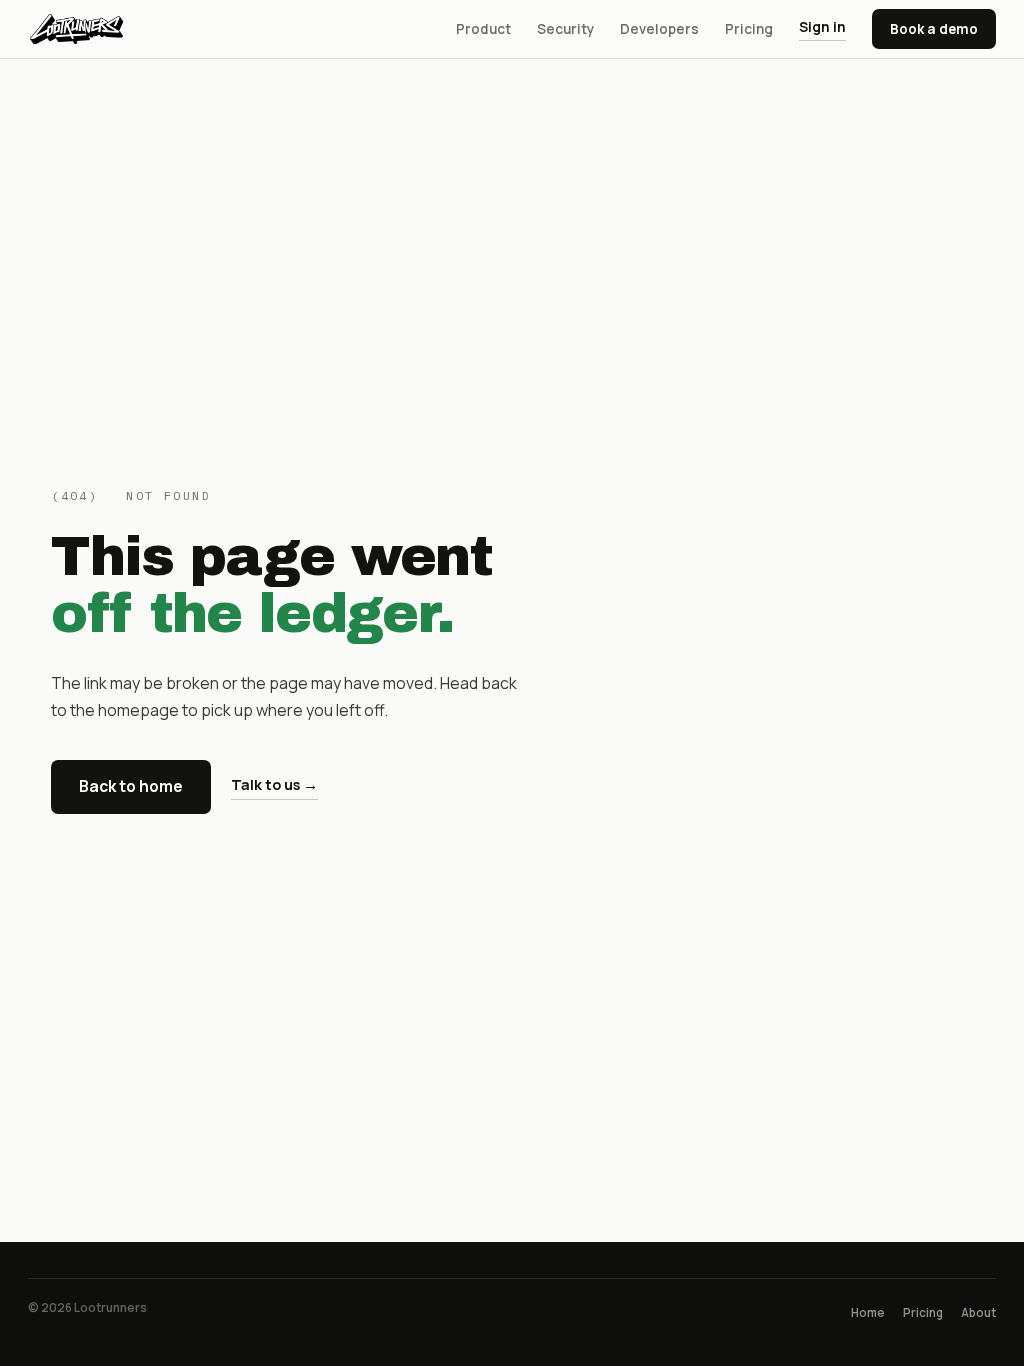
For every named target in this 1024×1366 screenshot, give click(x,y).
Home (868, 1312)
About (978, 1312)
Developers (659, 29)
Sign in (822, 27)
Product (483, 29)
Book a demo (934, 29)
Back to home (131, 786)
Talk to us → (274, 784)
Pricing (749, 29)
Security (565, 29)
